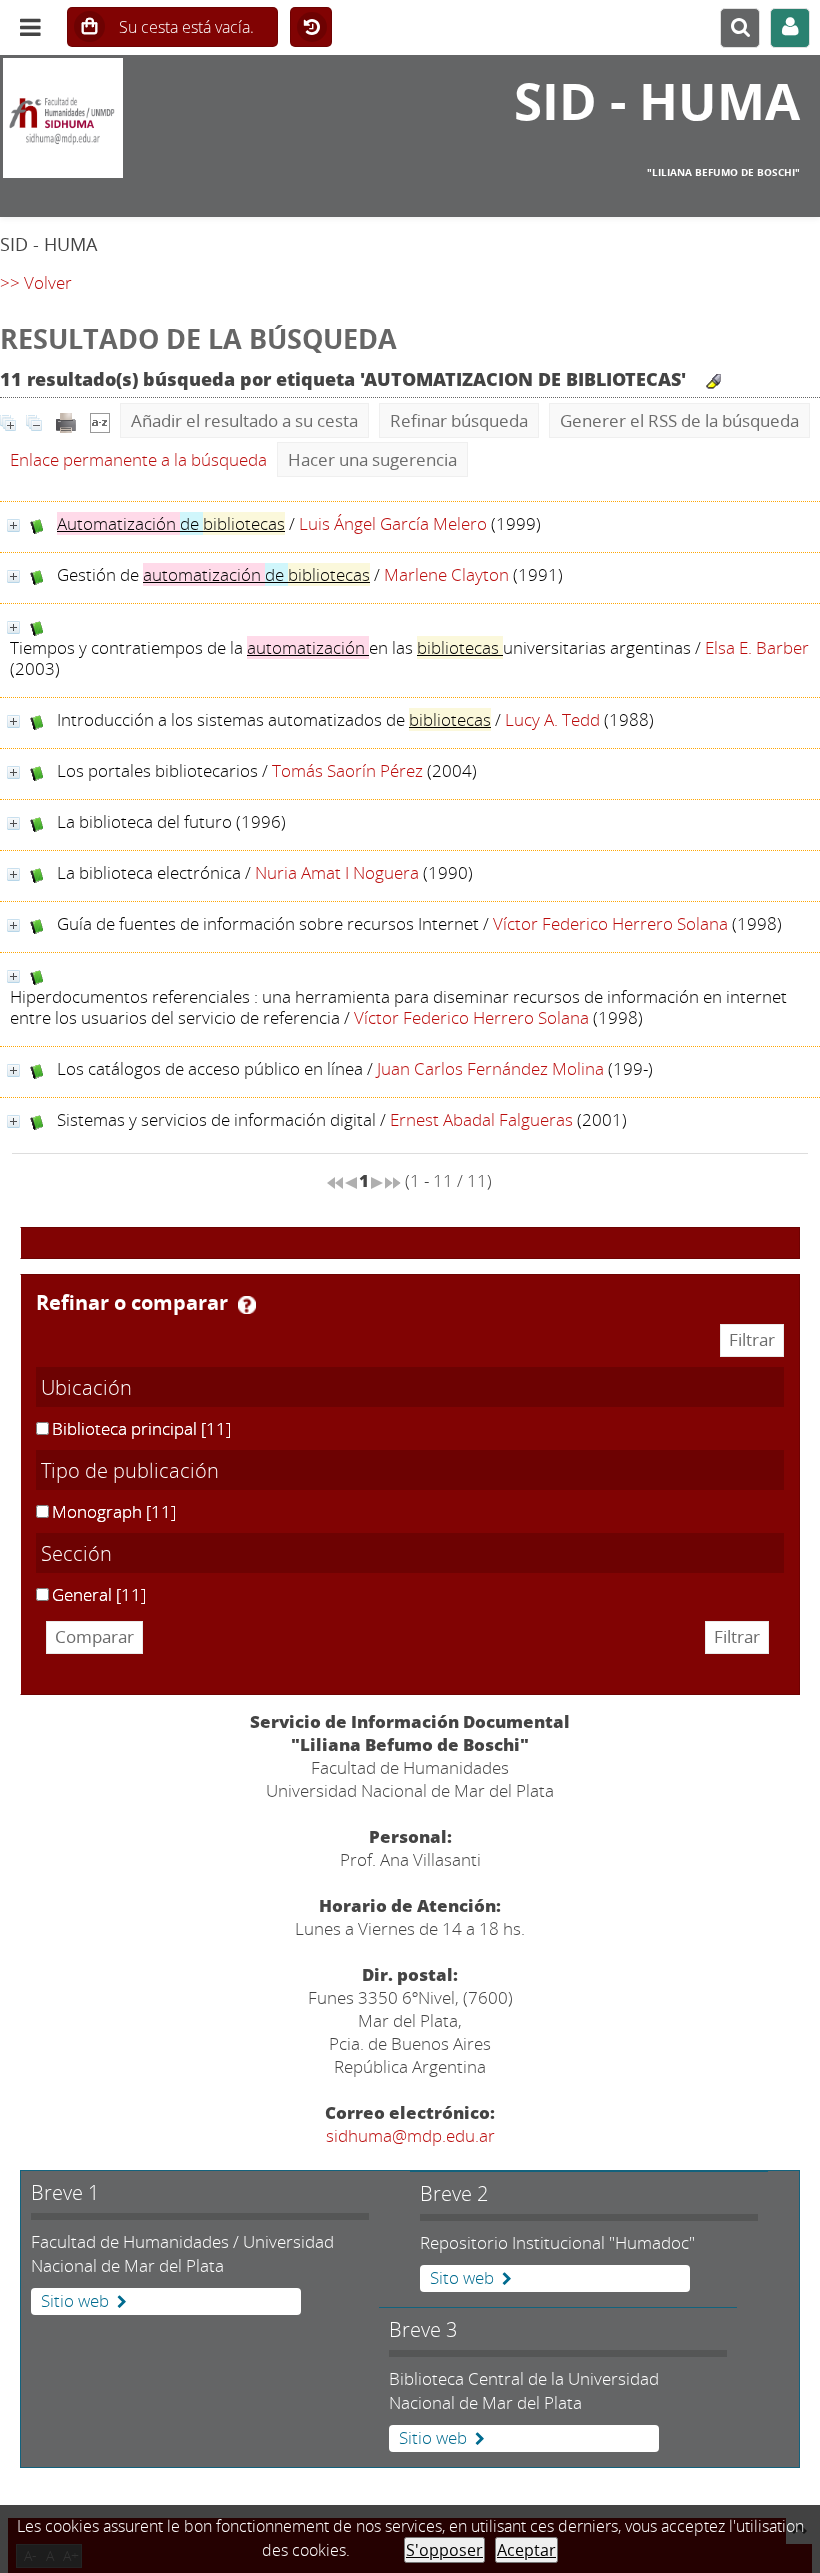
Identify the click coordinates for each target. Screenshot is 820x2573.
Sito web (462, 2278)
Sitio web (75, 2301)
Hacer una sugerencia (372, 459)
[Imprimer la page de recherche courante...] (66, 420)
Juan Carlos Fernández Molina (490, 1068)
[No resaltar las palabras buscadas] (713, 381)
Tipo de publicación (130, 1470)
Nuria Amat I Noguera (337, 872)
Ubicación (86, 1387)
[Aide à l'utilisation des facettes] (247, 1305)
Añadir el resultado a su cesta (244, 420)
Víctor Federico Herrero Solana (610, 923)
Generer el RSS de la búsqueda (679, 420)
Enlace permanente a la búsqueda (138, 459)
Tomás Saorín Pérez (347, 770)
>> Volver (36, 282)
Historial (311, 28)
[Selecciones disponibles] (100, 420)
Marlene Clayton (446, 574)
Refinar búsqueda (459, 420)
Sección (76, 1553)
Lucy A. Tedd (552, 719)
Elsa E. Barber (757, 647)
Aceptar (526, 2550)
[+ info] (13, 525)
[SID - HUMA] (136, 118)
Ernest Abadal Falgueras (481, 1119)
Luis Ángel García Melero (393, 523)
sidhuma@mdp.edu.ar (410, 2135)
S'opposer (444, 2550)
